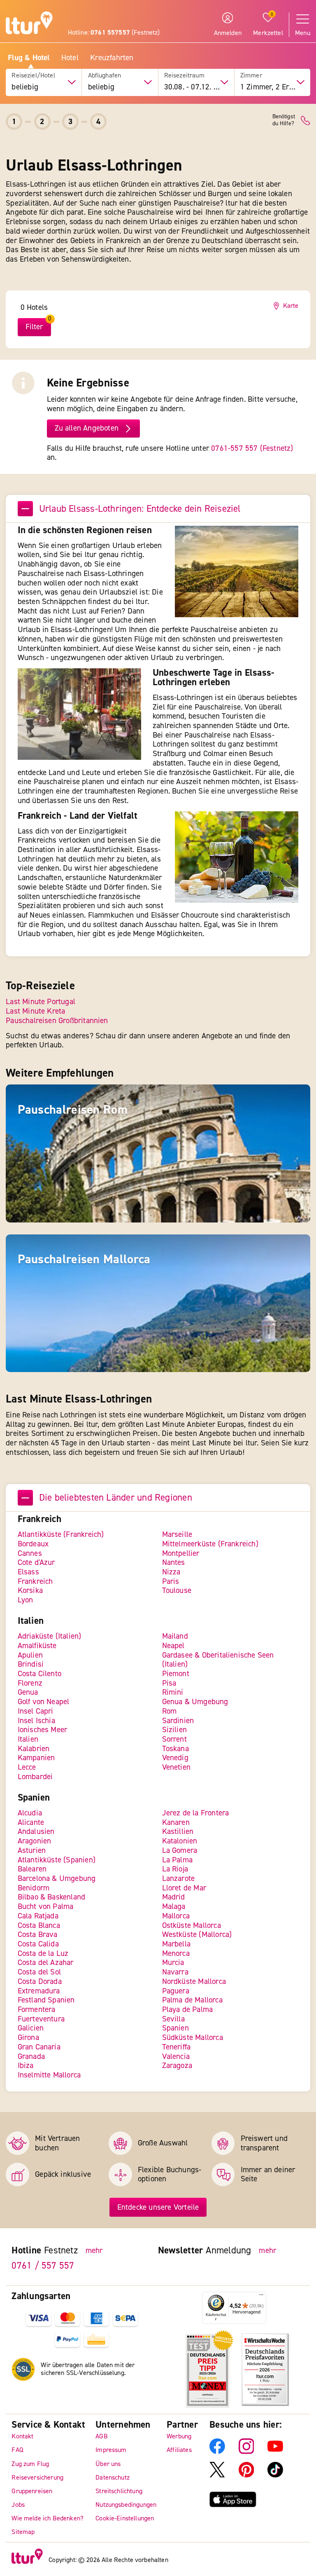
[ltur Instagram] (246, 2452)
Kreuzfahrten (112, 58)
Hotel (70, 58)
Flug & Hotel (29, 58)
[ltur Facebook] (217, 2452)
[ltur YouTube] (275, 2452)
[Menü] (261, 2297)
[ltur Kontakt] (306, 121)
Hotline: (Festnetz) (114, 33)
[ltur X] (217, 2475)
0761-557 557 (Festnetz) (252, 448)
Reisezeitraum (184, 76)
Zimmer (251, 76)
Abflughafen (105, 76)
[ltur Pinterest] (246, 2475)
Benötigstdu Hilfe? (284, 120)
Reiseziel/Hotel (33, 76)
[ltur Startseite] (29, 24)
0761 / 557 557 (43, 2265)
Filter (34, 327)
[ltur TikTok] (275, 2475)
